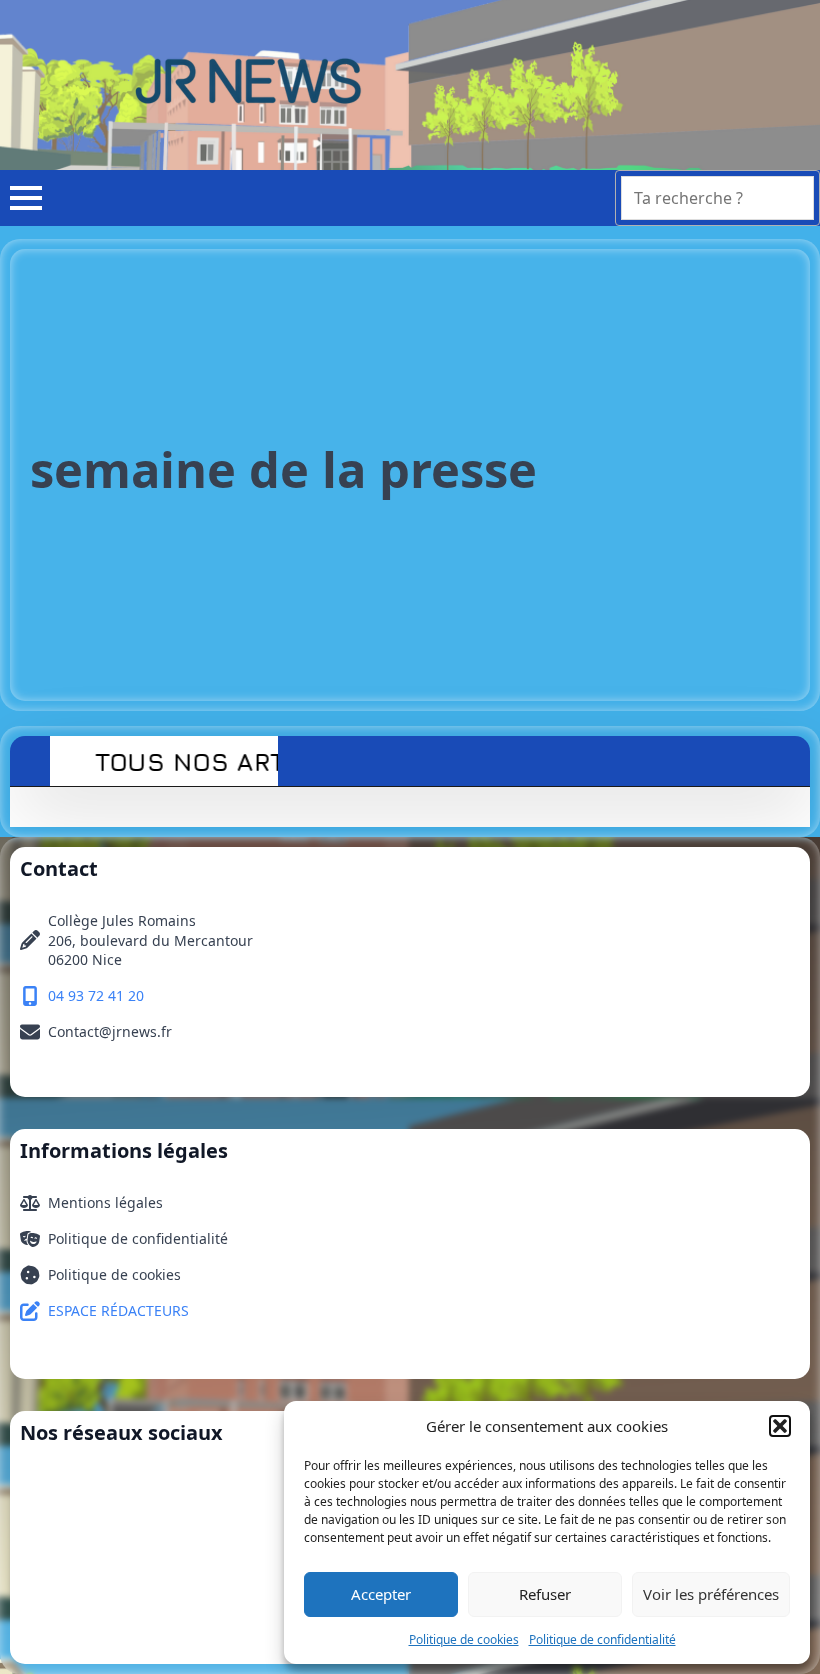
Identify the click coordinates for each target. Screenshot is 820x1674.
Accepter (381, 1594)
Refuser (545, 1594)
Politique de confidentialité (602, 1639)
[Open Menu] (21, 198)
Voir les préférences (711, 1594)
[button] (780, 1426)
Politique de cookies (464, 1639)
